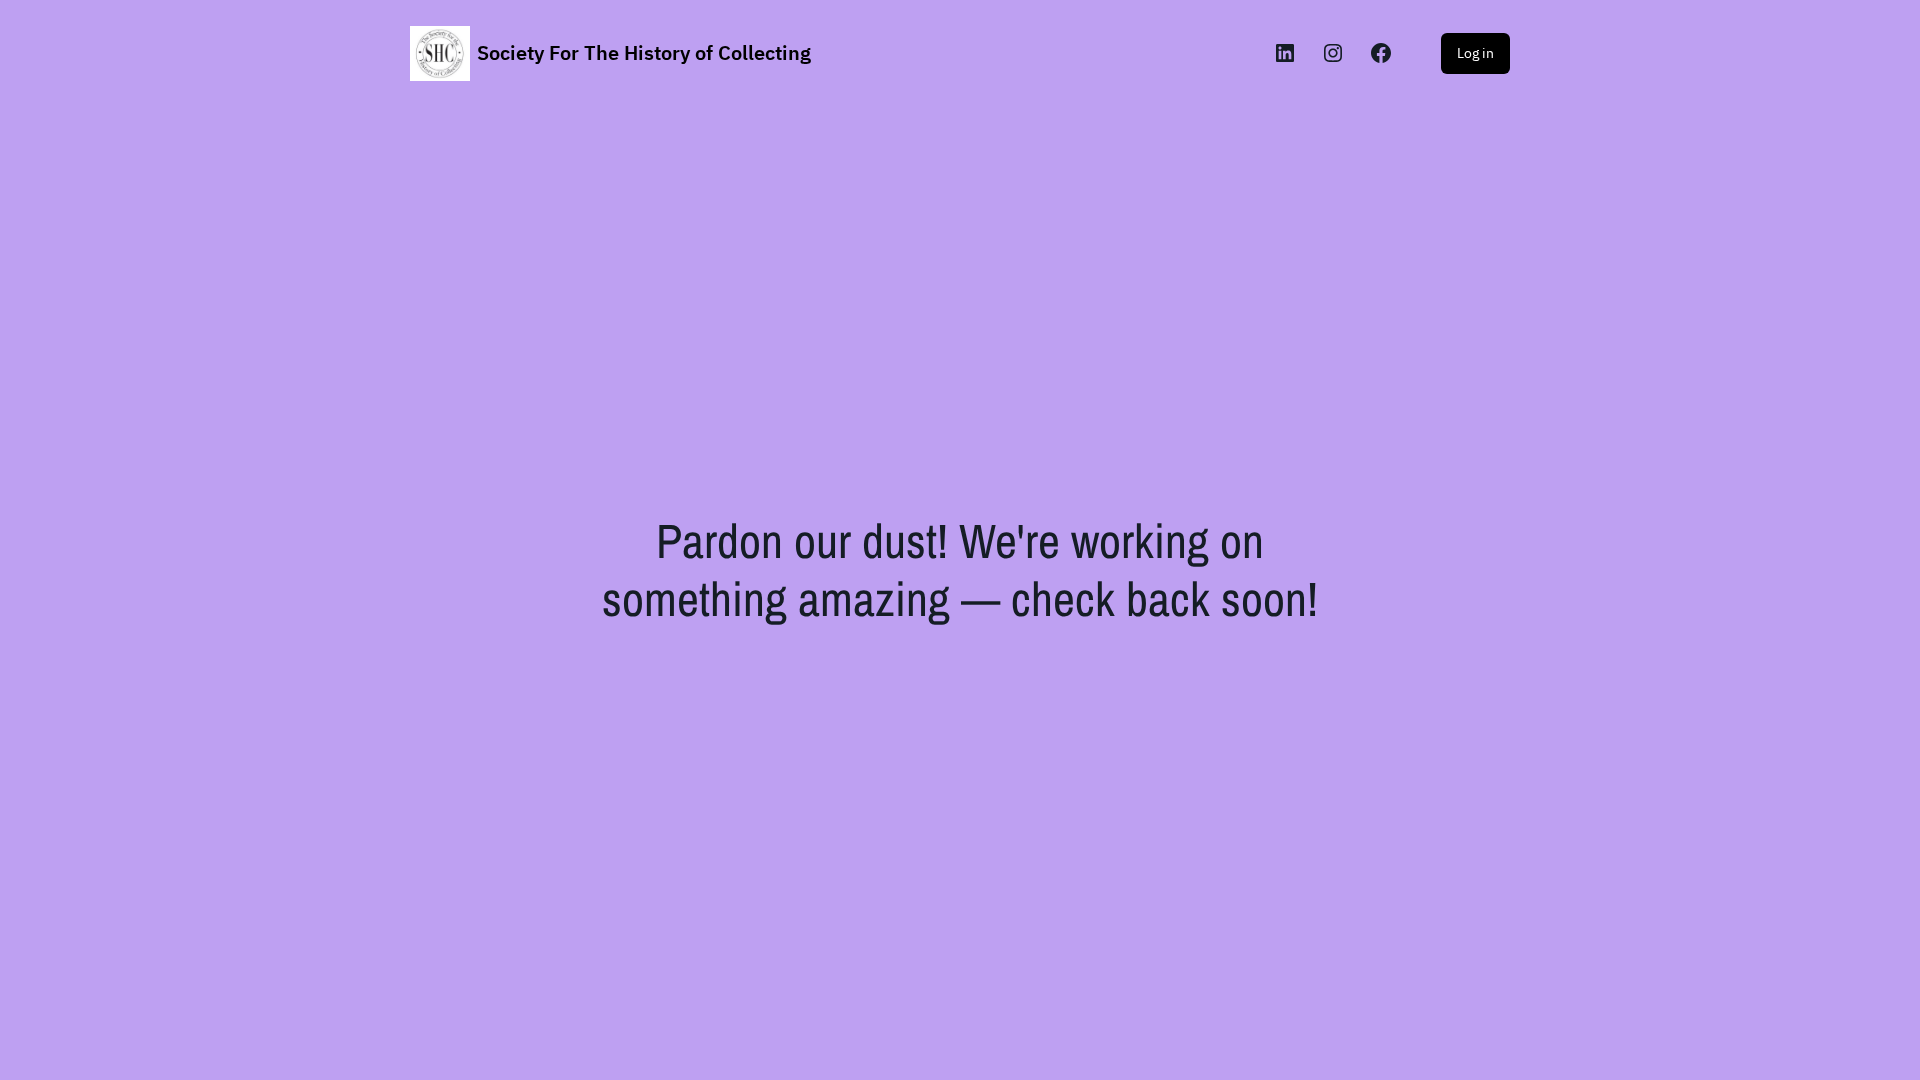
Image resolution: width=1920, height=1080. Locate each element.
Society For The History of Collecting (644, 52)
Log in (1475, 53)
